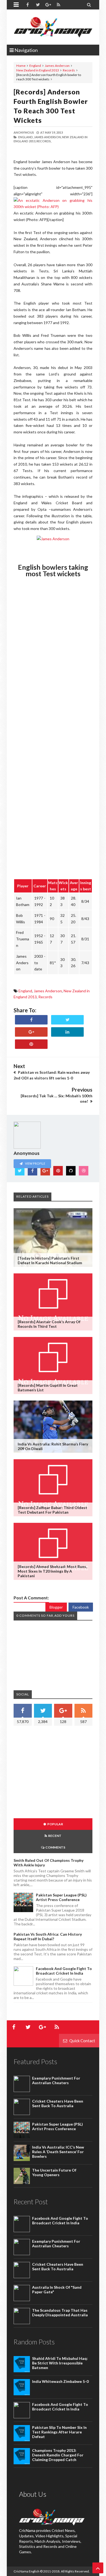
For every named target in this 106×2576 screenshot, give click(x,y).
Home (21, 66)
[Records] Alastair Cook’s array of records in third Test (49, 1324)
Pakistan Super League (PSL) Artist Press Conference (61, 1897)
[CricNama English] (53, 27)
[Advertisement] (59, 1773)
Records (69, 70)
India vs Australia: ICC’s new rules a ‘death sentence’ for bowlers (58, 2152)
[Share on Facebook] (31, 1020)
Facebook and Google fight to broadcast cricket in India (64, 1971)
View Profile (35, 1163)
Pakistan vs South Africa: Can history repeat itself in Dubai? (48, 1936)
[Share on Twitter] (67, 1020)
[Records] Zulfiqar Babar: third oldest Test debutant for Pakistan (52, 1510)
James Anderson (57, 66)
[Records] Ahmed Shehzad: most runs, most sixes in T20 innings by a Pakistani (52, 1571)
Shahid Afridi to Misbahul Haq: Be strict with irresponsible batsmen (60, 2363)
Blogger (56, 1607)
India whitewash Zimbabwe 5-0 (60, 2381)
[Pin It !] (31, 1044)
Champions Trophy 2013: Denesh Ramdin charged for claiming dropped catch (58, 2455)
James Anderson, (48, 137)
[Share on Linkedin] (67, 1032)
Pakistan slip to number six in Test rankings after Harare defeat (59, 2432)
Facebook (81, 1607)
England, (26, 137)
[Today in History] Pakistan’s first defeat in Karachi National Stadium (50, 1260)
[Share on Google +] (31, 1032)
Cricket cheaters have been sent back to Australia (58, 2103)
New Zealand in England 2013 (38, 70)
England (35, 66)
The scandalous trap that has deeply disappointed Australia (60, 2313)
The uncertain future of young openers (54, 2172)
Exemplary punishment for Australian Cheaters (56, 2080)
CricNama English (26, 2571)
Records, (44, 141)
